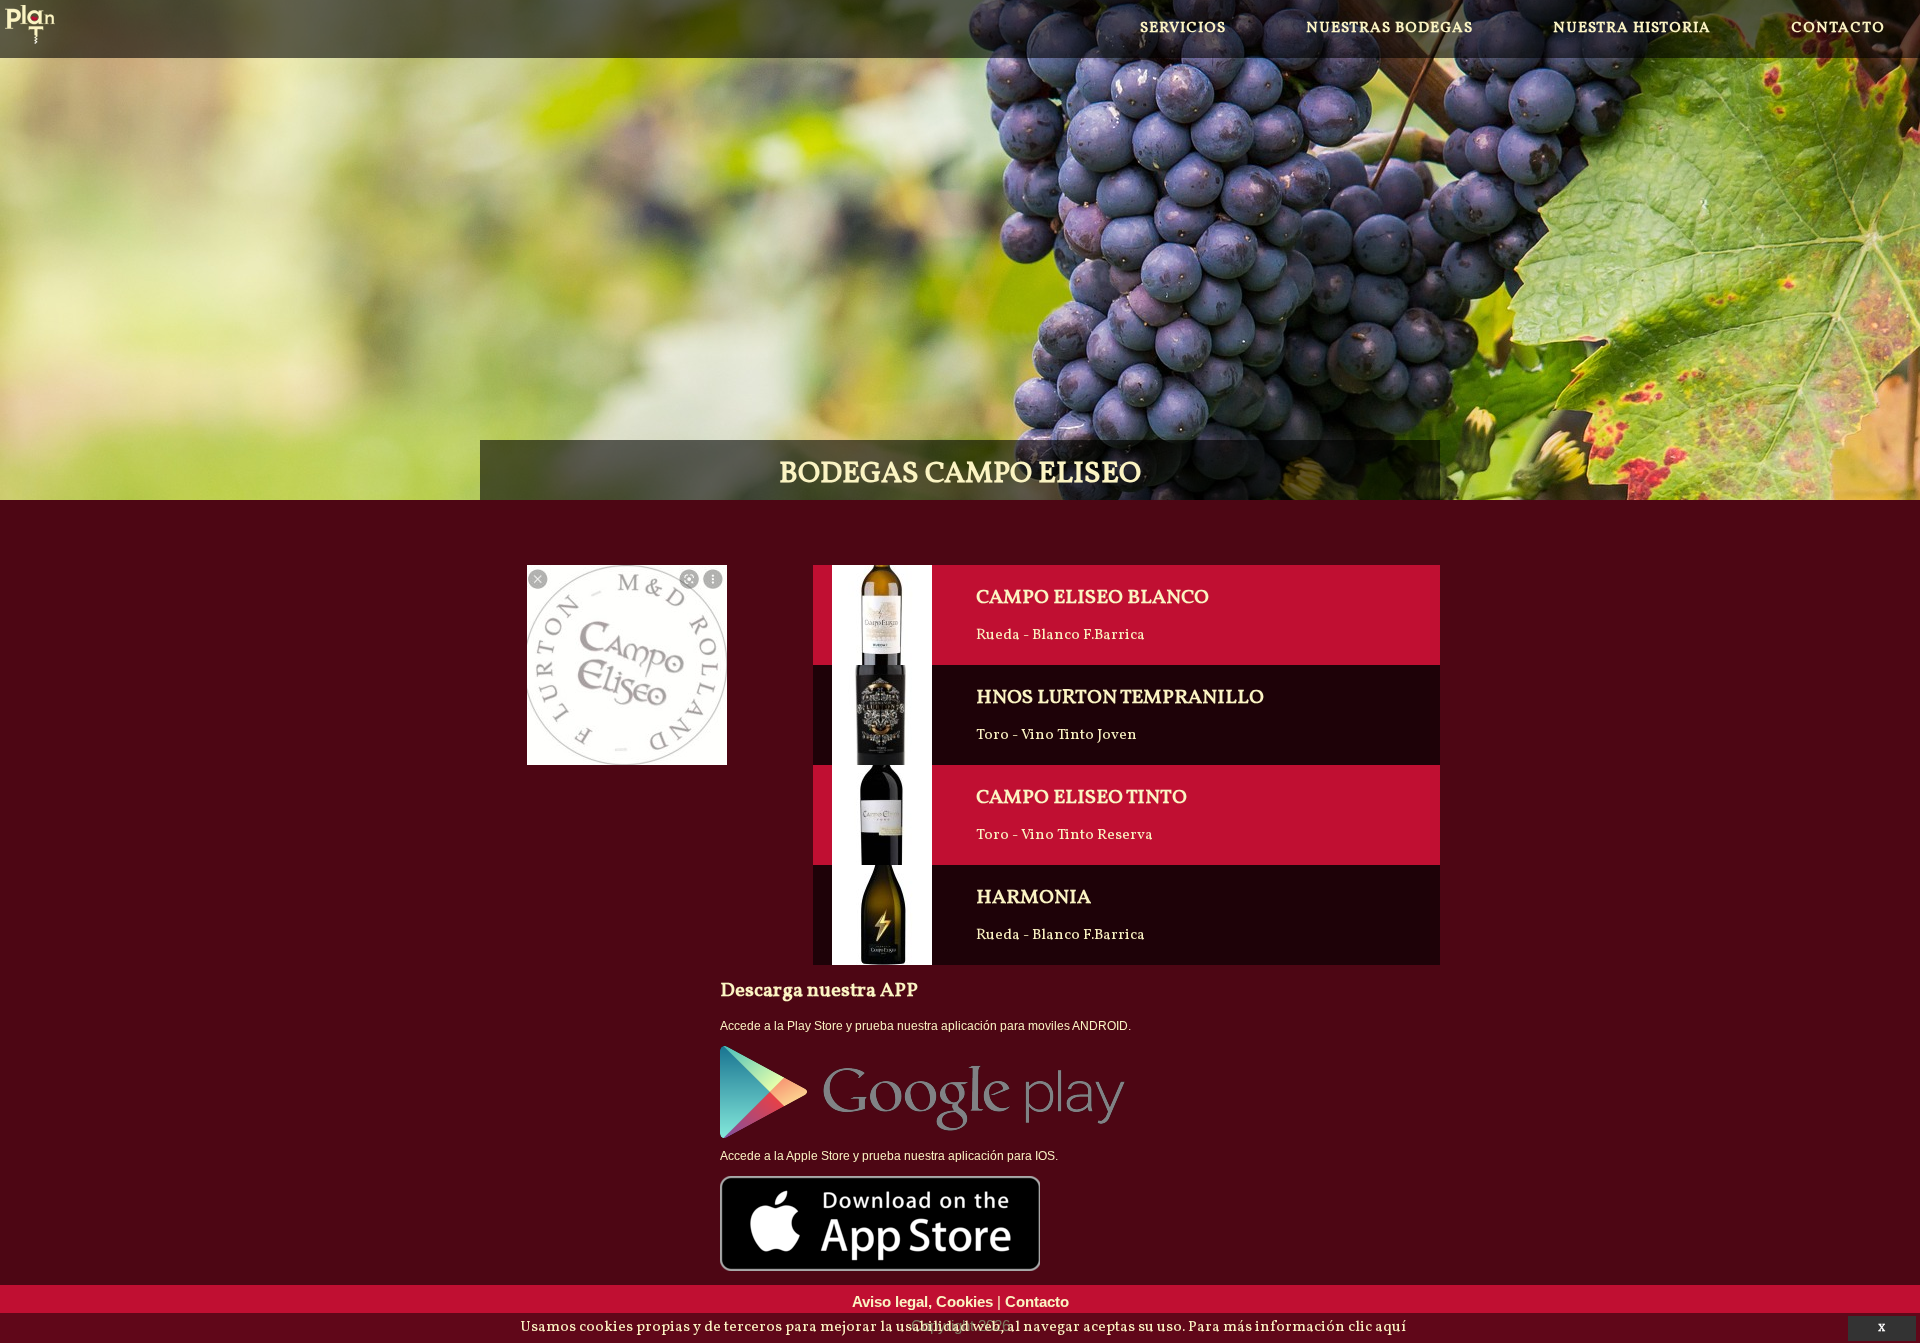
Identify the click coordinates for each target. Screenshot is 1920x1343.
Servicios (1183, 28)
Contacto (1838, 28)
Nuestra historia (1632, 28)
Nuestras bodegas (1389, 28)
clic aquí (1377, 1327)
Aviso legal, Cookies (922, 1301)
